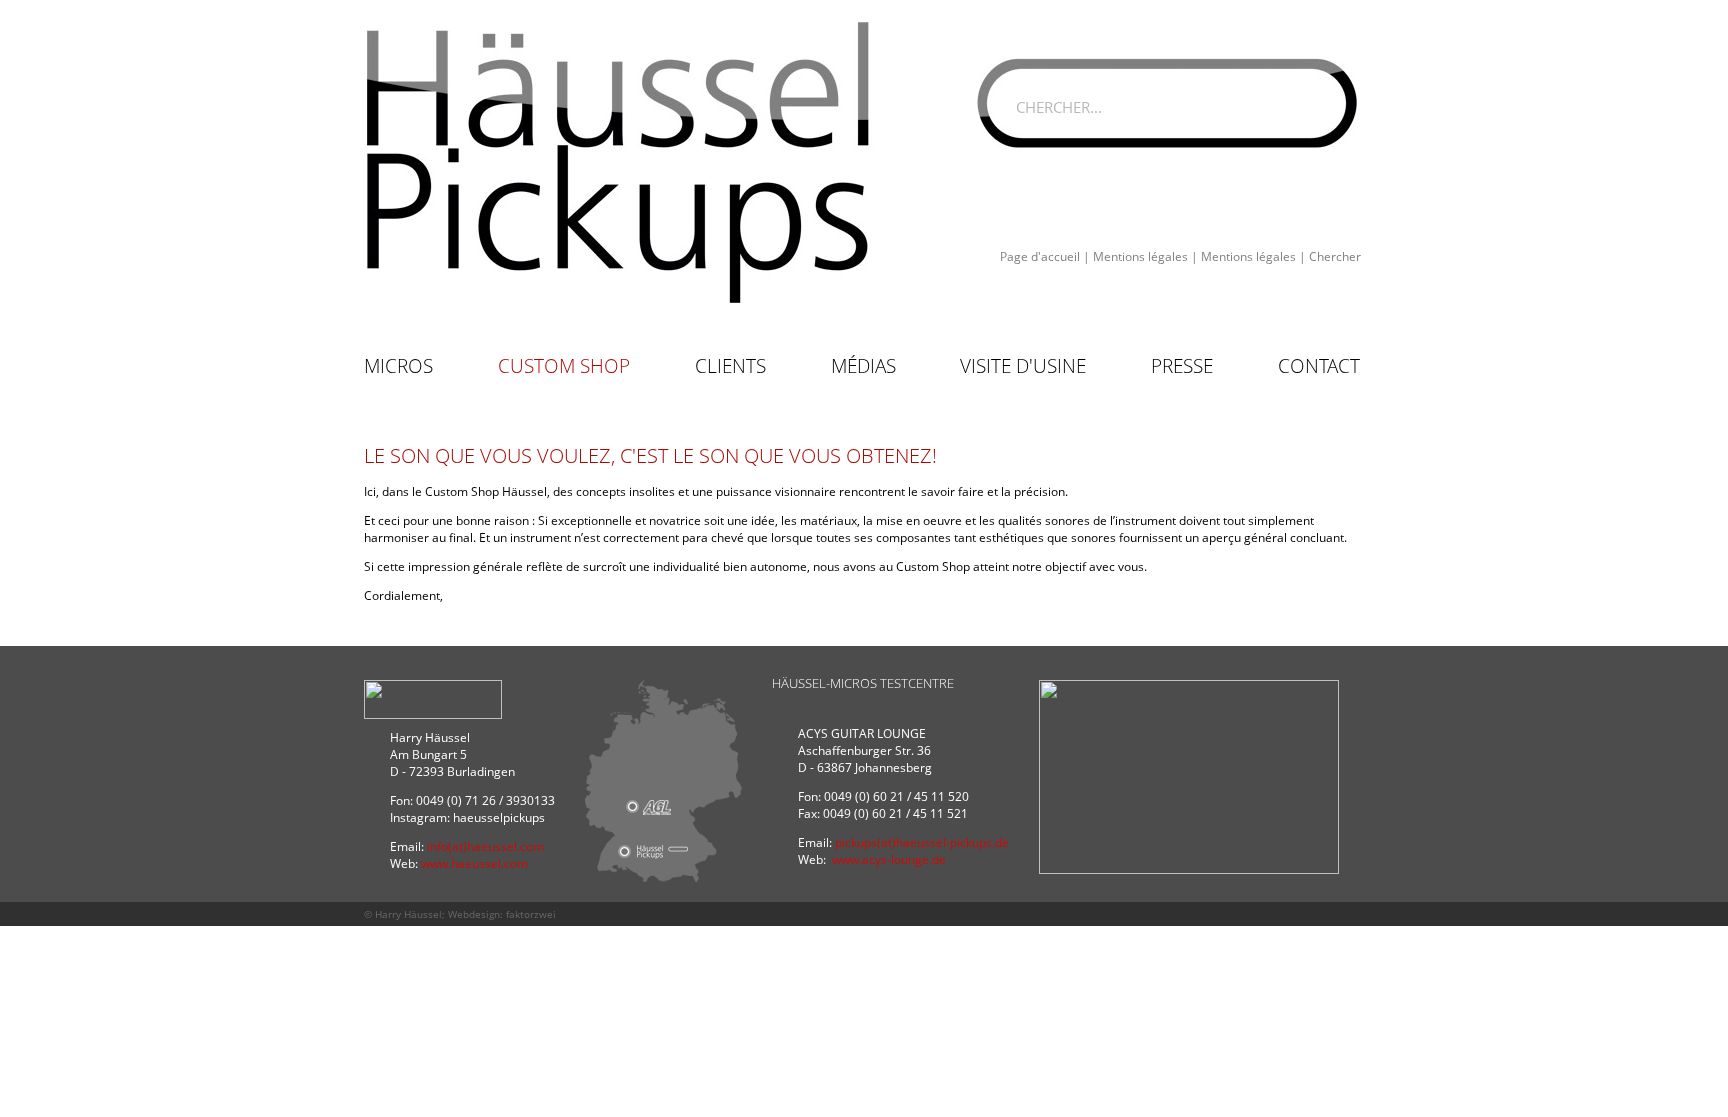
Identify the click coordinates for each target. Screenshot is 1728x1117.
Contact (1319, 366)
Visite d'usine (1023, 366)
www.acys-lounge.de (889, 859)
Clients (730, 366)
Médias (863, 366)
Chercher (1335, 256)
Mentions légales (1140, 256)
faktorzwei (531, 914)
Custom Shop (564, 366)
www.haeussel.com (474, 863)
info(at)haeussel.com (485, 846)
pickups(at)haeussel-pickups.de (922, 842)
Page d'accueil (1040, 256)
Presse (1182, 366)
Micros (398, 366)
